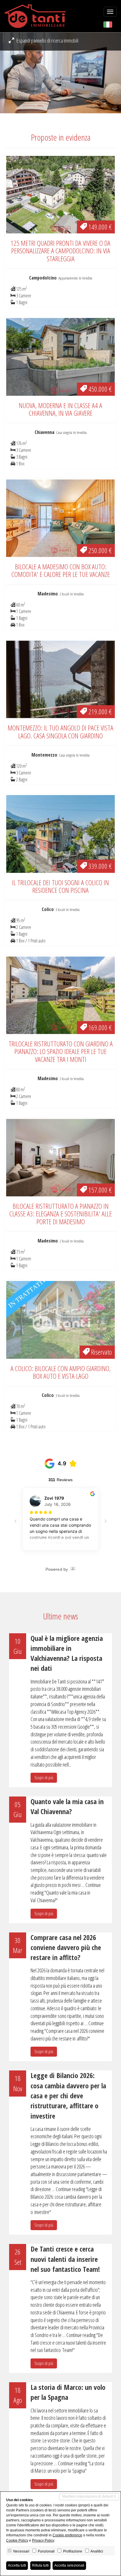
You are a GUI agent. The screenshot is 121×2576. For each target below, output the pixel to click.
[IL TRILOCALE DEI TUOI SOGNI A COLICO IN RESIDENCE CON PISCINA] (60, 833)
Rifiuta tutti (40, 2565)
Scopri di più (44, 1778)
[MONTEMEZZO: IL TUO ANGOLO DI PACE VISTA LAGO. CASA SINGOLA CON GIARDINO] (60, 679)
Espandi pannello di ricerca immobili (47, 41)
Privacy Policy (43, 2540)
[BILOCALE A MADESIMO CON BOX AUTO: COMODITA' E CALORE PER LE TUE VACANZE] (60, 518)
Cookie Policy (17, 2540)
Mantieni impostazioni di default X (89, 2496)
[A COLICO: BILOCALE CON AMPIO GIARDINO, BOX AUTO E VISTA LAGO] (60, 1319)
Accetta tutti (17, 2565)
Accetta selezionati (69, 2565)
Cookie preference (67, 2535)
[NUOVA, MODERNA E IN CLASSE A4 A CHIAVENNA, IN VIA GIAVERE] (60, 356)
